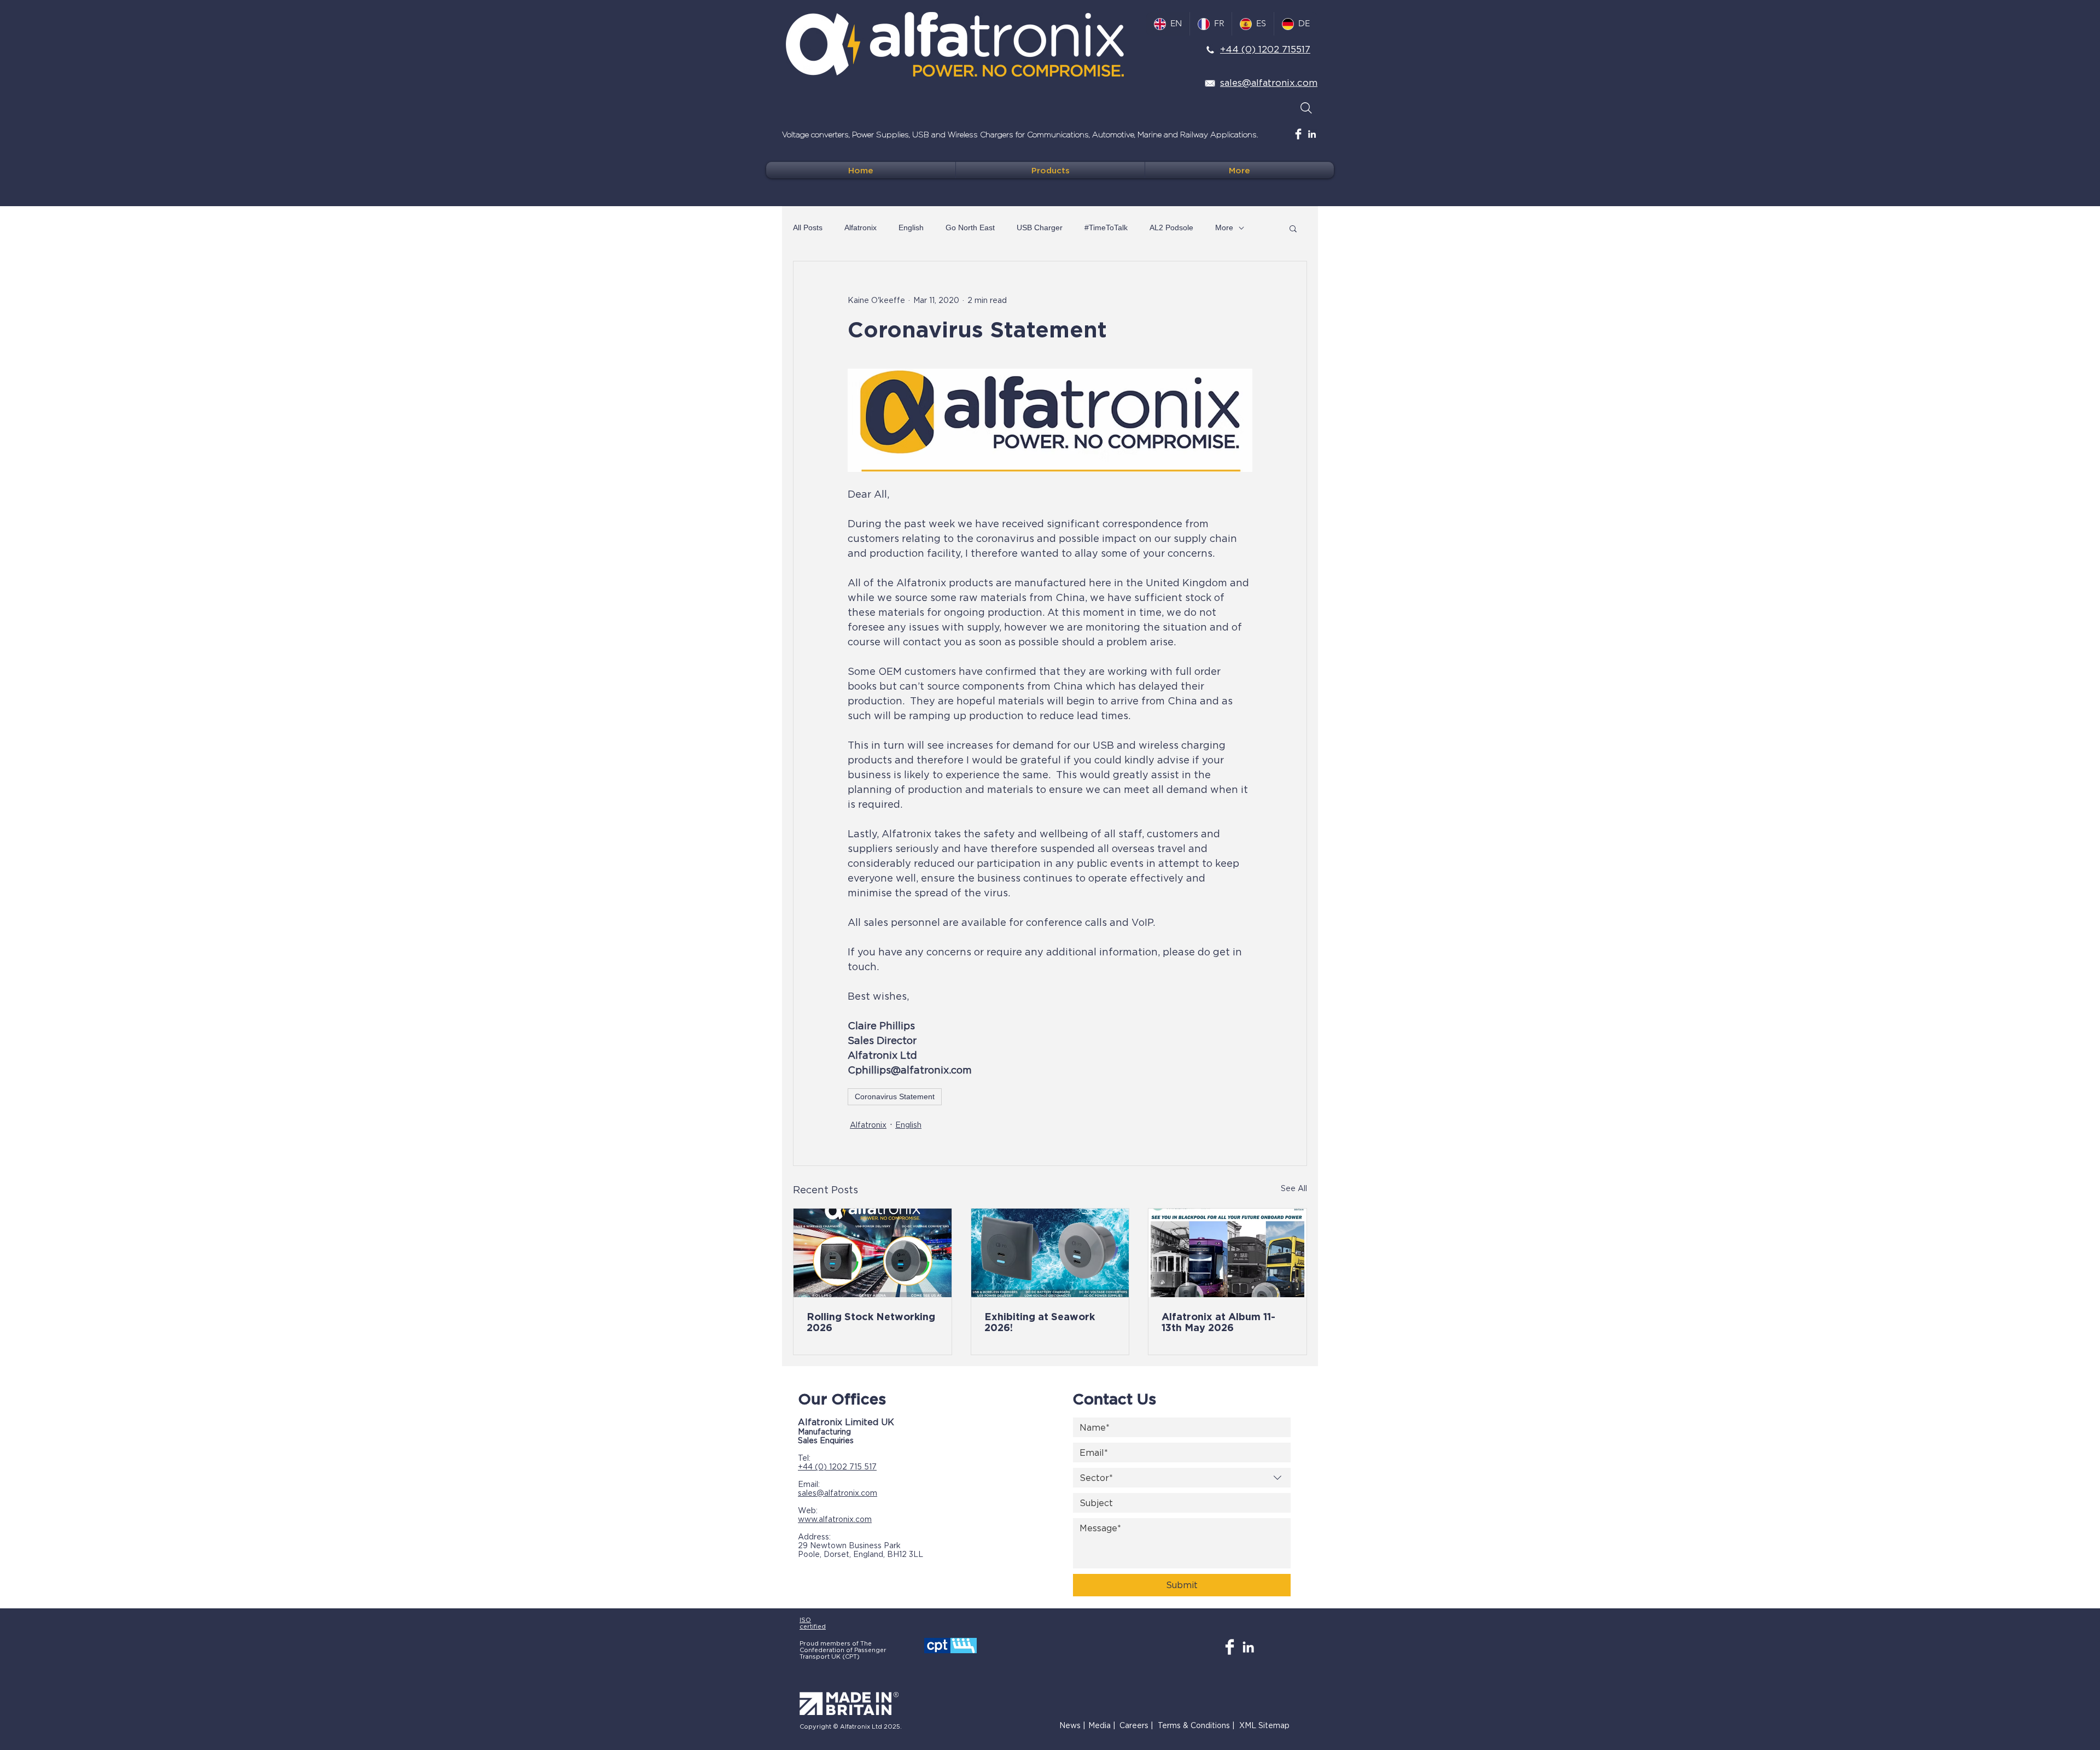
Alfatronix (861, 227)
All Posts (808, 227)
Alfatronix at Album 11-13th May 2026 (1218, 1322)
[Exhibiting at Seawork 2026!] (1050, 1253)
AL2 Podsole (1171, 227)
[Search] (1306, 108)
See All (1294, 1188)
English (911, 227)
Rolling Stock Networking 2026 (871, 1322)
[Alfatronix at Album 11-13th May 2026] (1227, 1253)
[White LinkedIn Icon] (1312, 134)
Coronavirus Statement (895, 1096)
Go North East (970, 227)
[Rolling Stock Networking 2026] (873, 1253)
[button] (1293, 228)
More (1224, 227)
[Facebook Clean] (1298, 134)
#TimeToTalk (1106, 227)
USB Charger (1040, 227)
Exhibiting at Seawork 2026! (1040, 1322)
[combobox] (1182, 1478)
